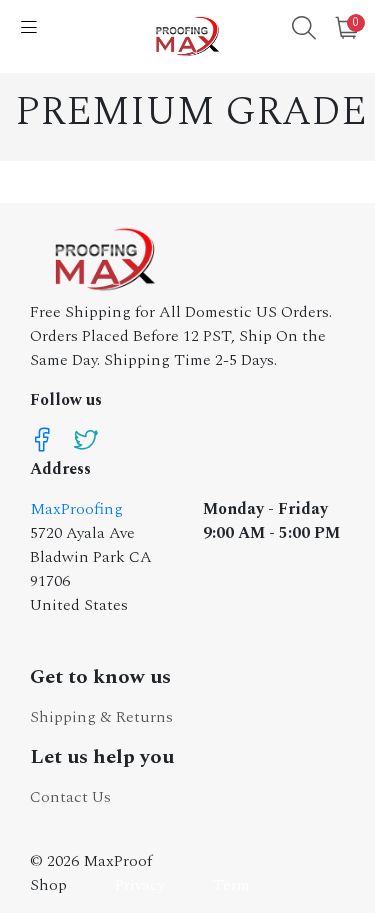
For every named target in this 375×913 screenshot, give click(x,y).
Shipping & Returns (101, 717)
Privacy (140, 885)
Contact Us (70, 797)
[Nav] (29, 29)
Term (231, 885)
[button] (304, 31)
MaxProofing (76, 509)
